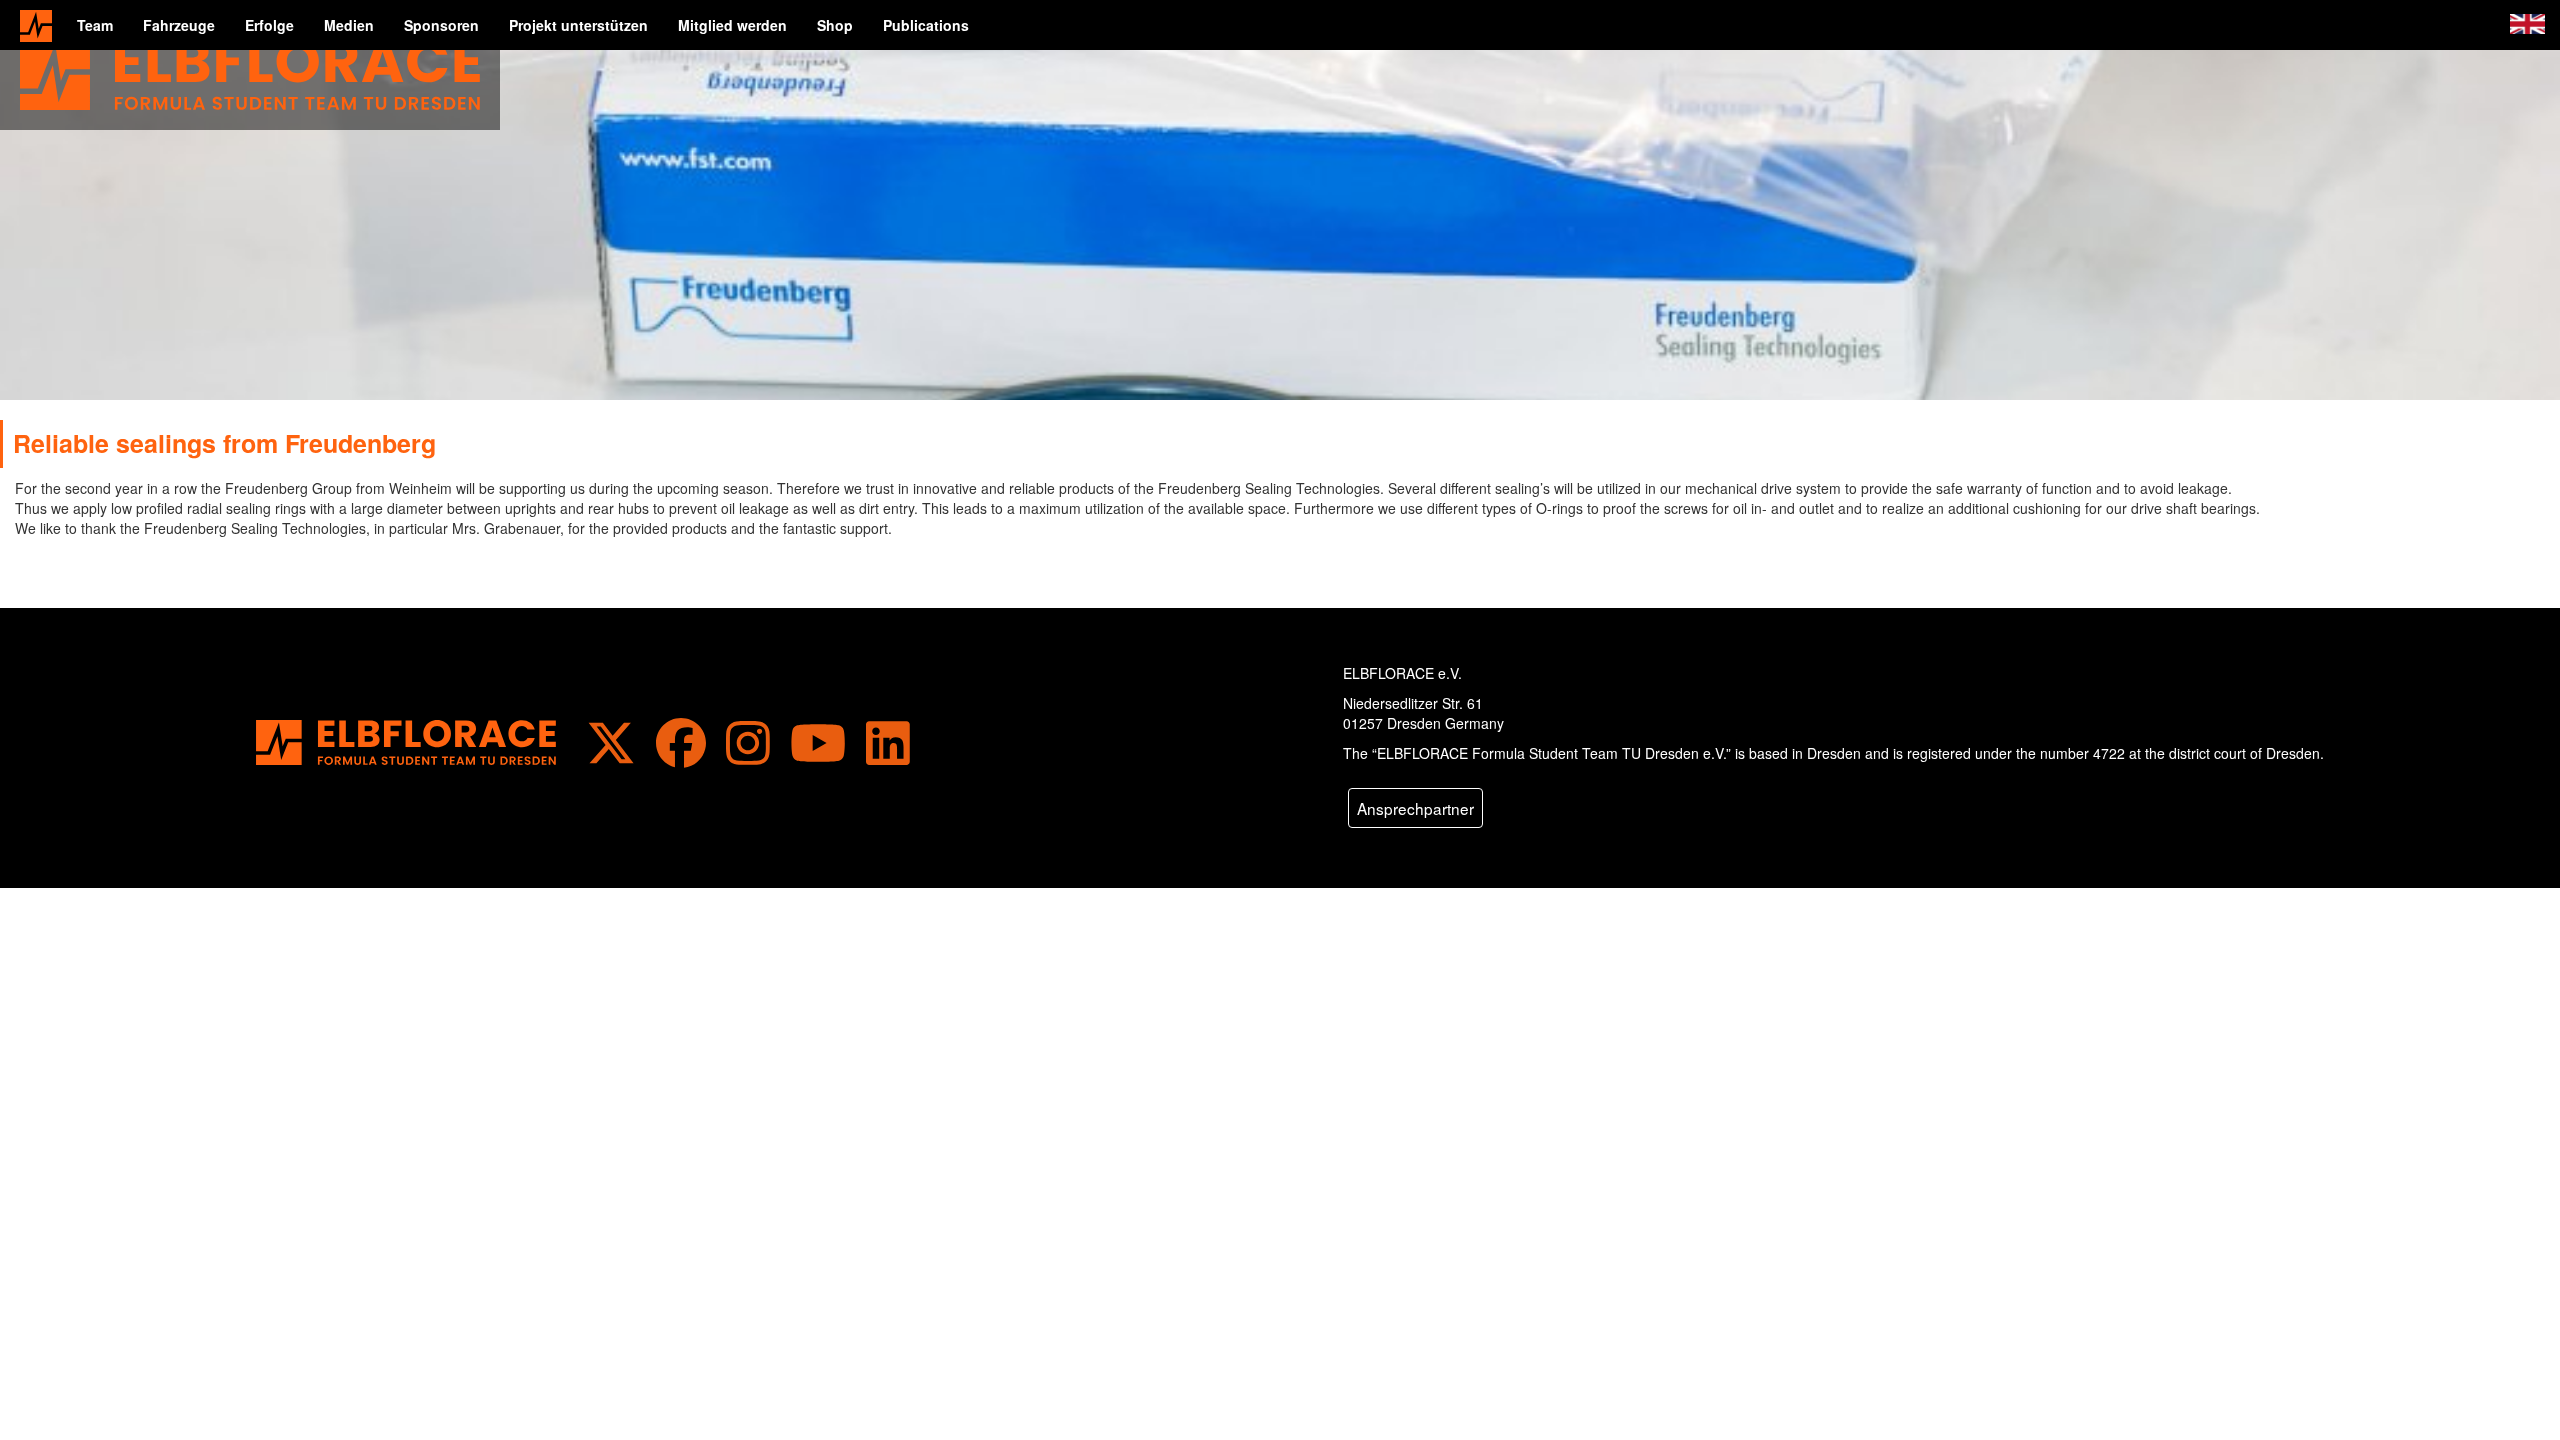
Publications (926, 25)
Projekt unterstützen (578, 25)
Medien (349, 25)
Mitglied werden (732, 25)
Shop (835, 25)
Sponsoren (441, 25)
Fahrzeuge (179, 25)
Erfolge (269, 25)
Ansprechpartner (1415, 808)
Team (95, 25)
